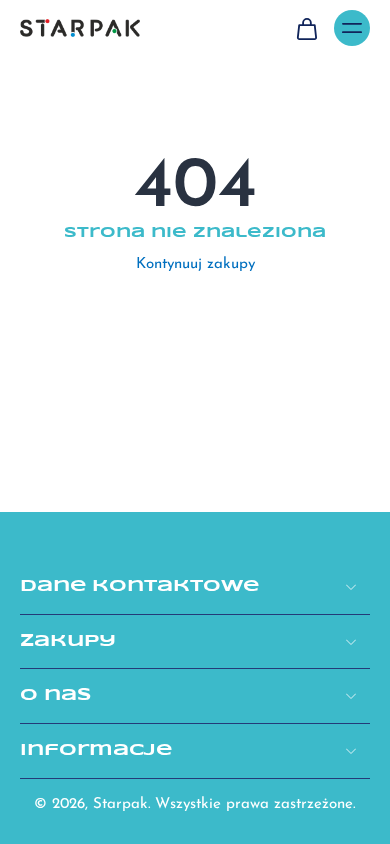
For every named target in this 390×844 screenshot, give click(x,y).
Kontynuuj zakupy (195, 264)
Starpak (120, 804)
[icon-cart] (306, 28)
